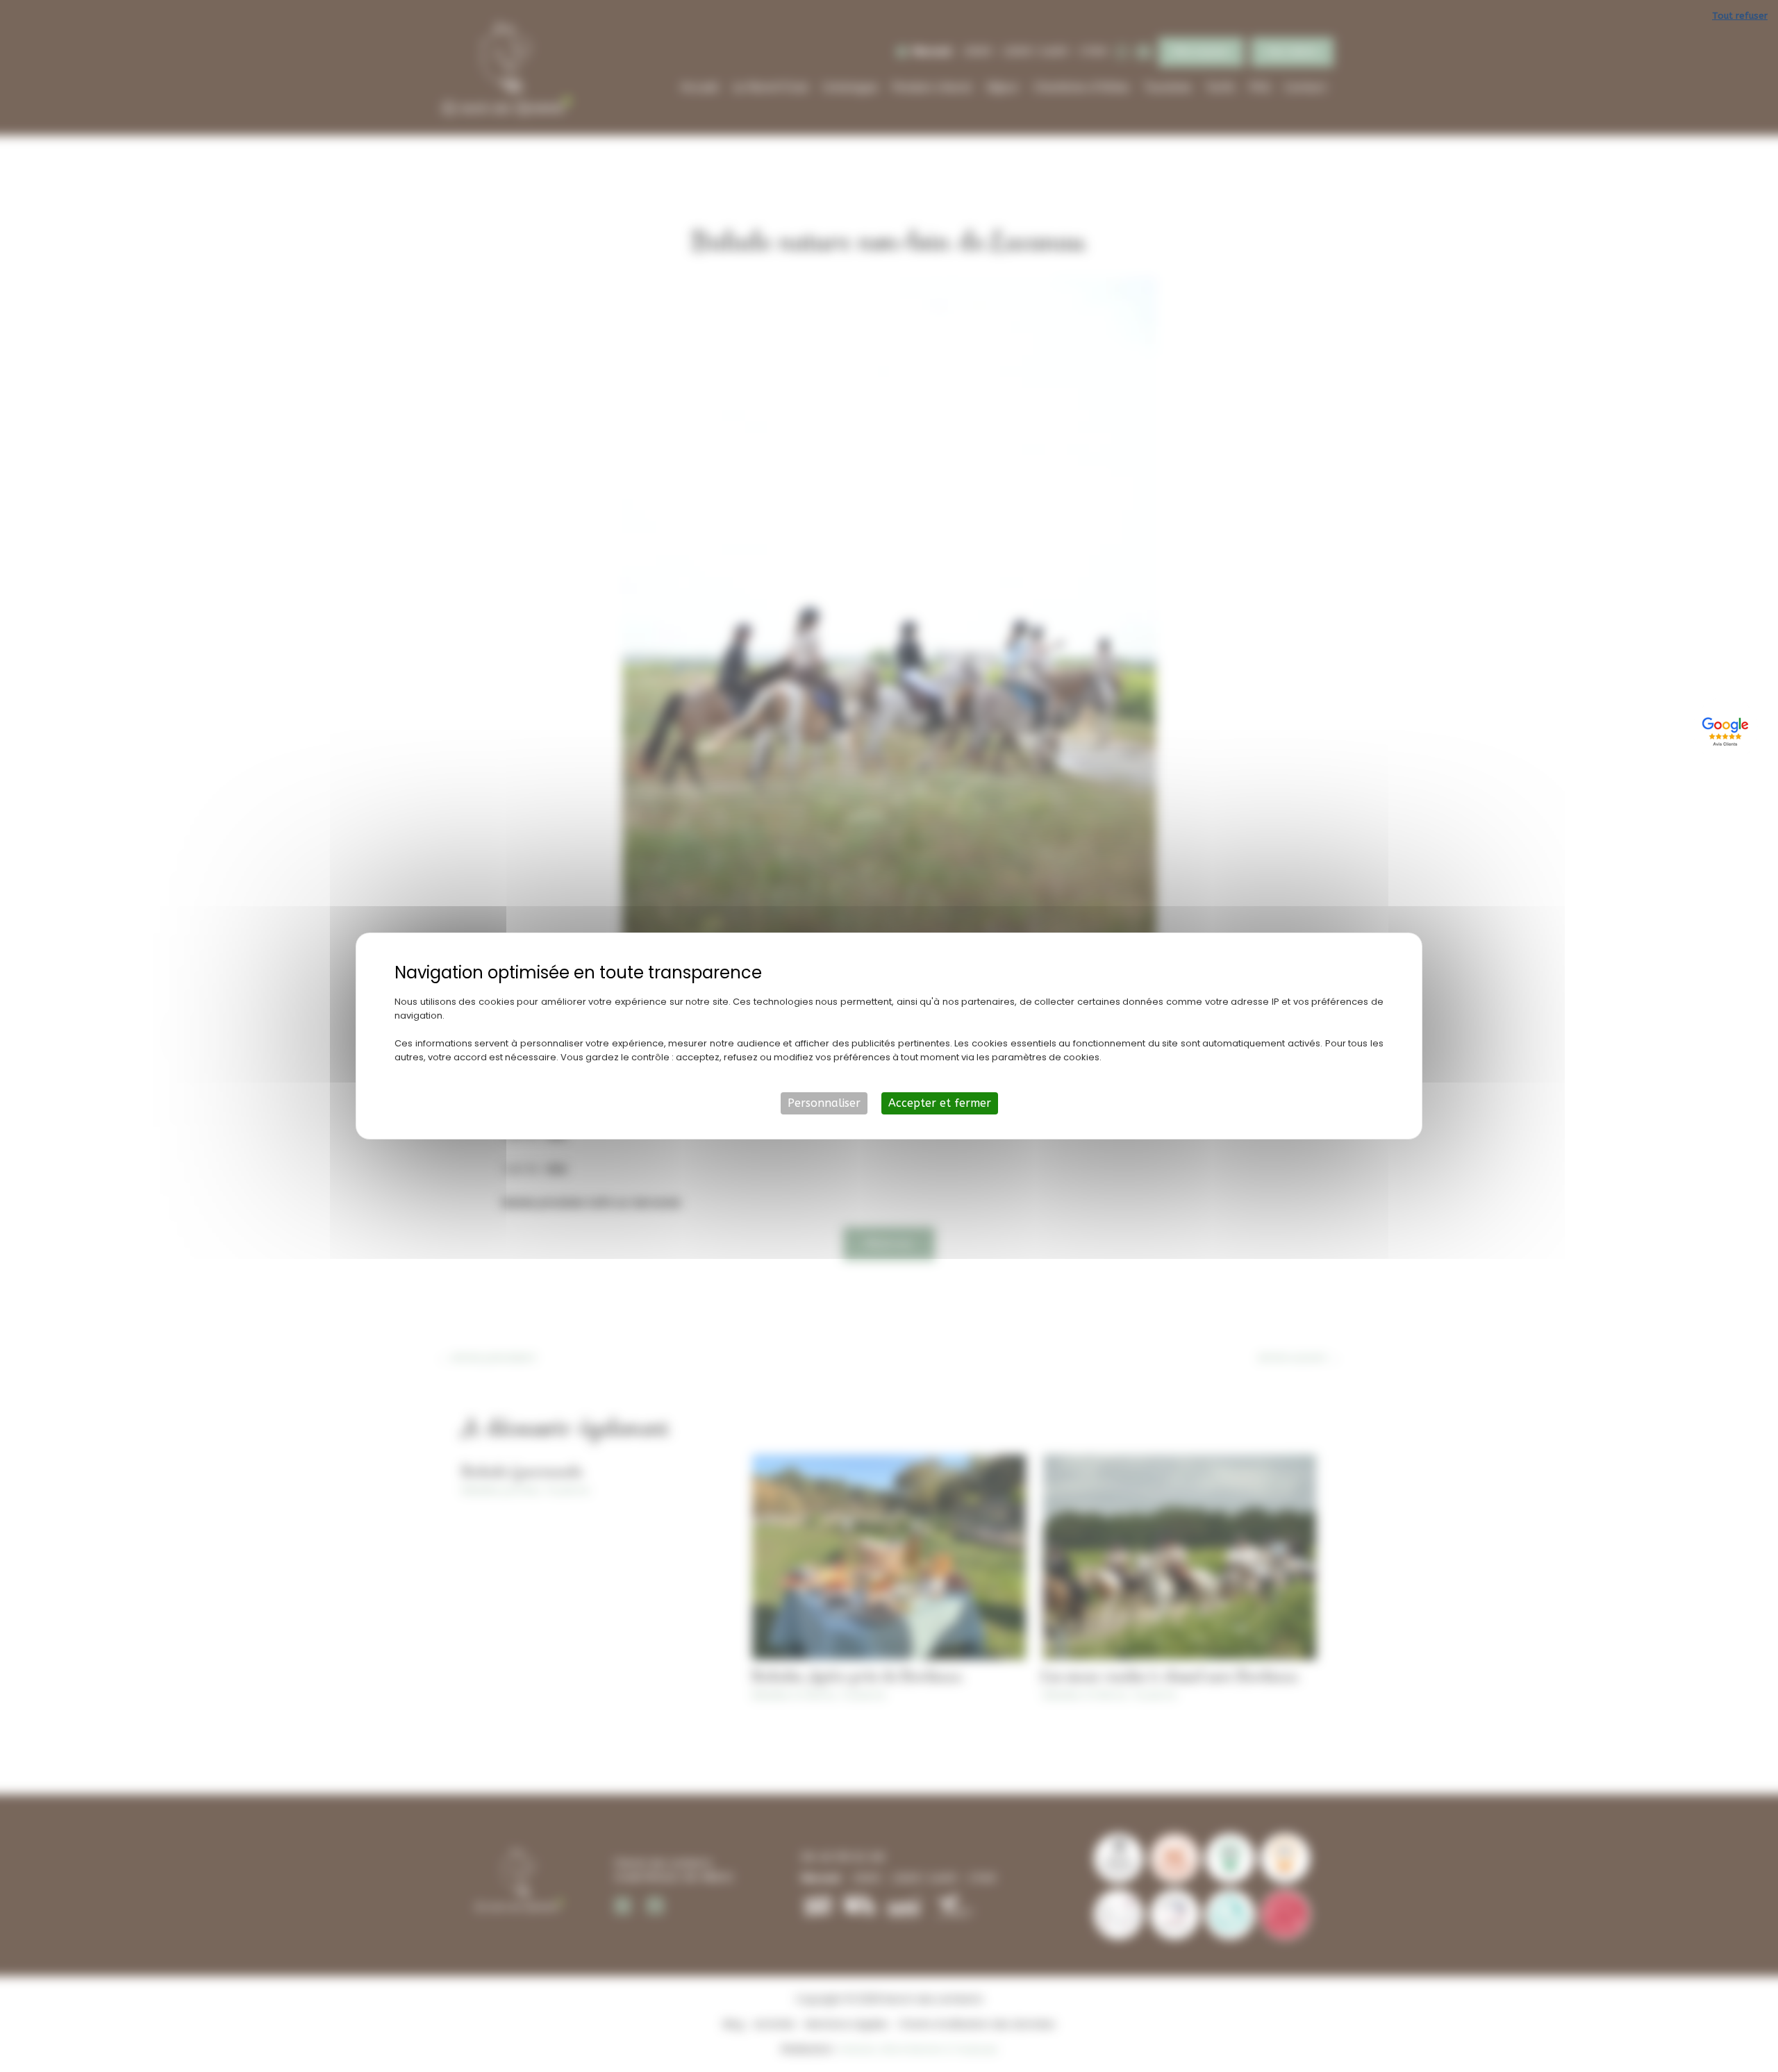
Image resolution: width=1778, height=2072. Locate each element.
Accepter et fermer (940, 1103)
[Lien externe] (1727, 730)
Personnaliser (824, 1103)
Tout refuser (1740, 16)
